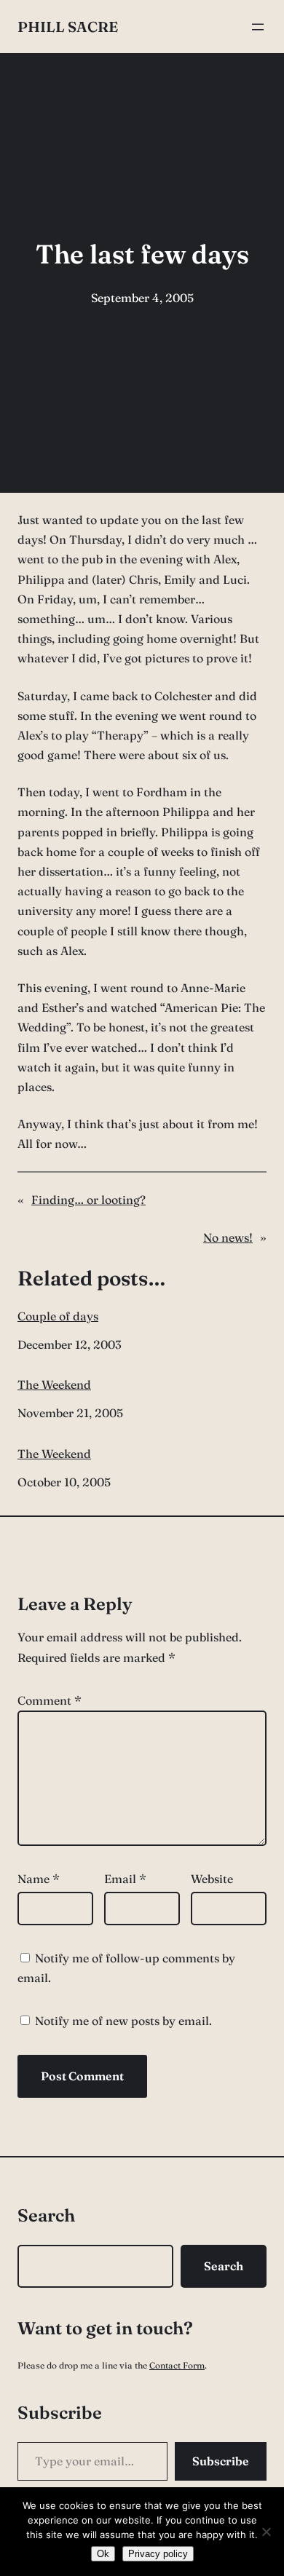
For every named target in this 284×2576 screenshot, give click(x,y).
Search (224, 2266)
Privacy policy (158, 2554)
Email (125, 1879)
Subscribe (221, 2461)
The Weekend (54, 1385)
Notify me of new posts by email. (123, 2021)
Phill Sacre (68, 27)
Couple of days (58, 1316)
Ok (103, 2554)
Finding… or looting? (88, 1200)
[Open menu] (258, 27)
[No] (266, 2532)
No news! (228, 1237)
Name (39, 1879)
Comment (50, 1700)
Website (212, 1879)
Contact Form (177, 2365)
